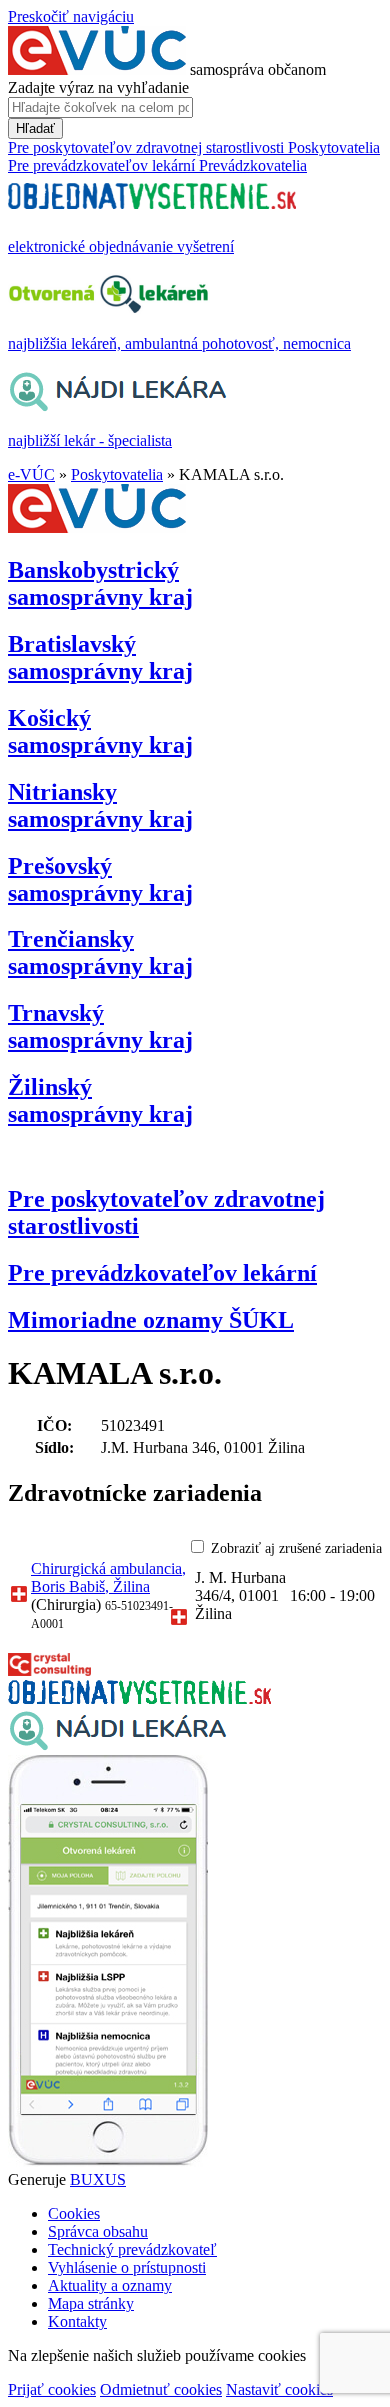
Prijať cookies (52, 2389)
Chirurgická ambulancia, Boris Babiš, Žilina (108, 1577)
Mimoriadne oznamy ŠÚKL (151, 1320)
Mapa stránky (91, 2303)
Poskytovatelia (117, 474)
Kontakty (77, 2321)
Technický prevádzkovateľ (132, 2249)
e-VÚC (31, 474)
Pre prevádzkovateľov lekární (162, 1273)
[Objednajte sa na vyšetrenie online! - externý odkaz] (139, 1698)
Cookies (74, 2213)
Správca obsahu (98, 2231)
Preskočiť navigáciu (71, 16)
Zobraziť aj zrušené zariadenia (296, 1548)
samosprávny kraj (100, 583)
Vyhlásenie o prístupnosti (127, 2267)
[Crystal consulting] (49, 1670)
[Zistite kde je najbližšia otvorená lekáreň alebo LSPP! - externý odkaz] (108, 2161)
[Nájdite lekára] (117, 1745)
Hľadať (35, 128)
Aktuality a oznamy (110, 2285)
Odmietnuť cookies (161, 2389)
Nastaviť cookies (279, 2389)
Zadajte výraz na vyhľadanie (98, 87)
